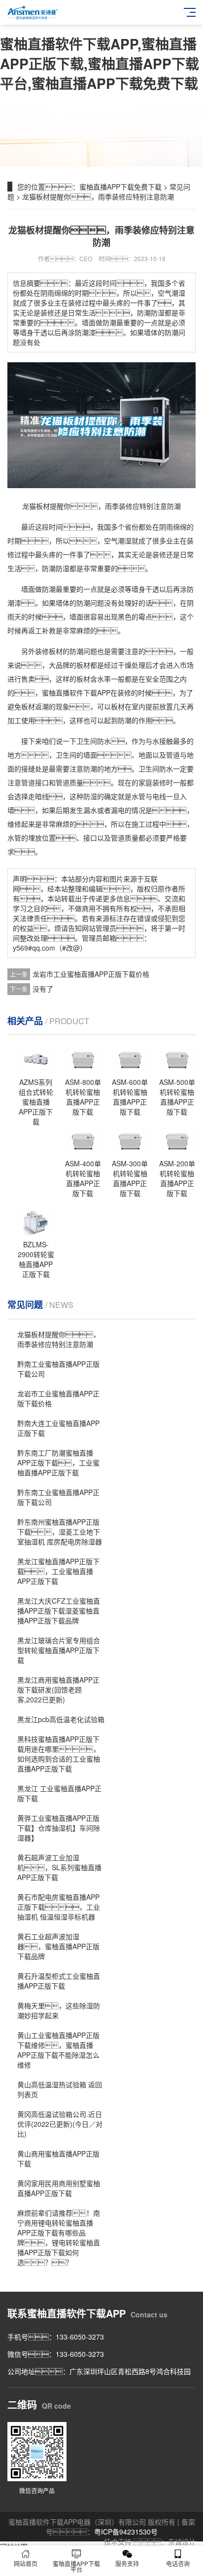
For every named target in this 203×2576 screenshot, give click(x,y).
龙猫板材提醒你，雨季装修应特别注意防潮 (59, 1339)
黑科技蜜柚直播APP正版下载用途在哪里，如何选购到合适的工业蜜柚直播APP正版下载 (59, 1754)
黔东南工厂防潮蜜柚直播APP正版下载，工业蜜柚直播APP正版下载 (58, 1462)
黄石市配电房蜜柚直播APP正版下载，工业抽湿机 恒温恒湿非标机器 (59, 1907)
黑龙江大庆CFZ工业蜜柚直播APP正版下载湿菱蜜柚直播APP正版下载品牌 (59, 1611)
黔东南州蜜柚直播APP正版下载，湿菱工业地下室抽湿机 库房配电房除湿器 (60, 1532)
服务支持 (127, 2563)
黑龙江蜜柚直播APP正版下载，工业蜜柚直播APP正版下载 (58, 1571)
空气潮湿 (118, 540)
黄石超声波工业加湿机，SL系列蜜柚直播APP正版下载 (59, 1867)
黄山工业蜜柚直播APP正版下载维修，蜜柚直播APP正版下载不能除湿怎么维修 (58, 2050)
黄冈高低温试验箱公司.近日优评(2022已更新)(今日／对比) (60, 2124)
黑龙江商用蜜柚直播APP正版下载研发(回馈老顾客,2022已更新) (58, 1690)
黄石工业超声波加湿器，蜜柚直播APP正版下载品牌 (58, 1946)
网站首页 (26, 2563)
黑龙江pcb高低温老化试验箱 (61, 1719)
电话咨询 (178, 2563)
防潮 (49, 568)
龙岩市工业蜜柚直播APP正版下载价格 (91, 974)
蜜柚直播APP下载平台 (76, 2566)
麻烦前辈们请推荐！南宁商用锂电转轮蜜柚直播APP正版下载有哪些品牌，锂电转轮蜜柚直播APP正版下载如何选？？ (59, 2237)
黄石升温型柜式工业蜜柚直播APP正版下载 (59, 1981)
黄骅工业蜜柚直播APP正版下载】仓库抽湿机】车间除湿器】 (59, 1828)
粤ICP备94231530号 (126, 2532)
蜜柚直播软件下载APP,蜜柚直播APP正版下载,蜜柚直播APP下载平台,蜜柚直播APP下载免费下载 (100, 63)
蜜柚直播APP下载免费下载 (120, 187)
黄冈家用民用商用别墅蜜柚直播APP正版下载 (59, 2188)
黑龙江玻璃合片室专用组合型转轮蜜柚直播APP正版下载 (59, 1650)
